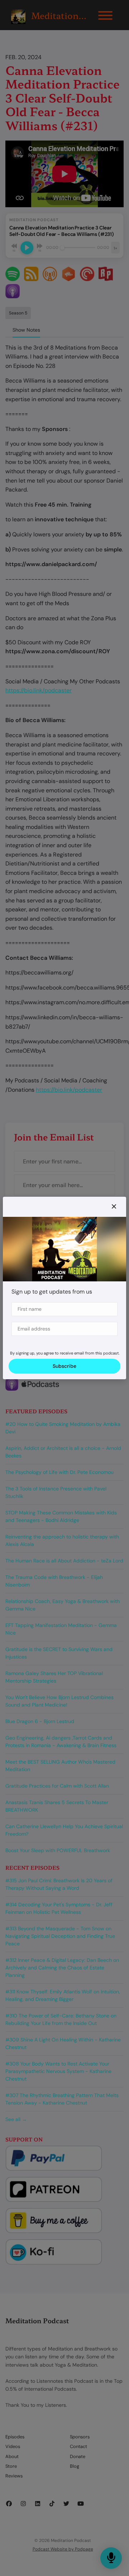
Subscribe (64, 1366)
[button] (114, 1207)
